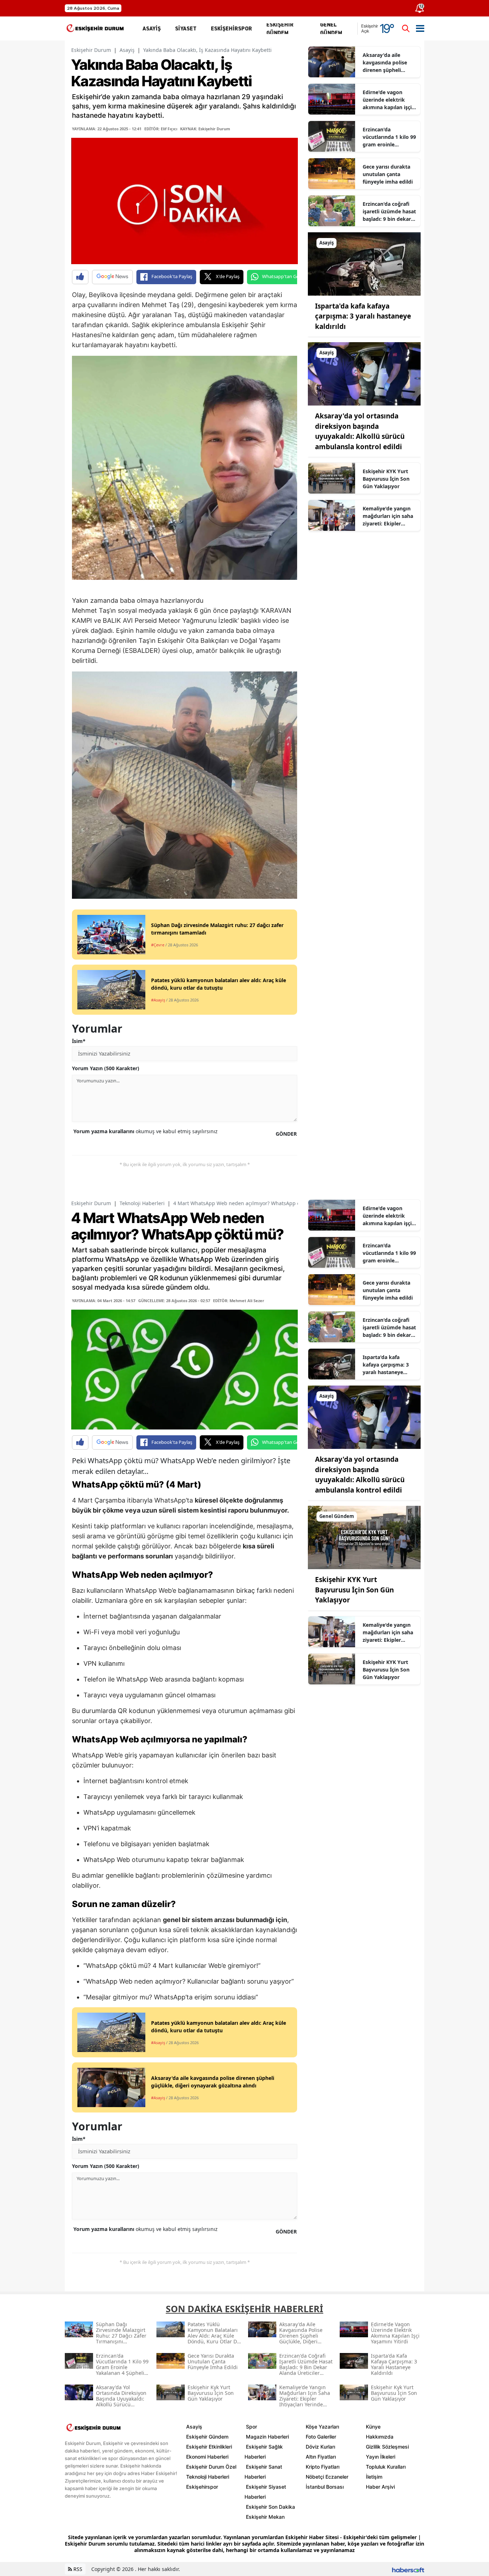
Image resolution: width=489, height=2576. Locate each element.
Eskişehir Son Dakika (270, 2507)
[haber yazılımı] (408, 2569)
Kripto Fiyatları (323, 2467)
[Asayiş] (364, 263)
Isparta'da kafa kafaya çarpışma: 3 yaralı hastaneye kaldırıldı (363, 316)
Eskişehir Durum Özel (211, 2467)
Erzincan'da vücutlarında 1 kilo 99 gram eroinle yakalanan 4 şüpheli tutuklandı (389, 137)
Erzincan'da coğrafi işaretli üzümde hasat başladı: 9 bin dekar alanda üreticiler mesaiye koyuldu (389, 212)
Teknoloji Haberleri (142, 1203)
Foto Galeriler (321, 2437)
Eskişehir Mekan (265, 2517)
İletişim (374, 2477)
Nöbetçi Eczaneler (327, 2477)
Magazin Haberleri (267, 2437)
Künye (373, 2427)
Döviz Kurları (320, 2447)
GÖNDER (286, 1134)
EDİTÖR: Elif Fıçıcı (161, 129)
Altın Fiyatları (321, 2457)
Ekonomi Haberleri (207, 2457)
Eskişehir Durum (91, 50)
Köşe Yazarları (322, 2427)
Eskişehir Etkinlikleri (209, 2447)
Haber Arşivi (380, 2487)
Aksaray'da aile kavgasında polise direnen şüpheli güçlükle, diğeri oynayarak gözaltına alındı (388, 63)
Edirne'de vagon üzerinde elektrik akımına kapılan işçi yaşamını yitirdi (387, 100)
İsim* (79, 1041)
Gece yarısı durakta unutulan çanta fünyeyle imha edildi (388, 174)
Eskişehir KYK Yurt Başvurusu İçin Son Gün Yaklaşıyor (386, 479)
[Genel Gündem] (364, 1537)
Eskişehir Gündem (207, 2437)
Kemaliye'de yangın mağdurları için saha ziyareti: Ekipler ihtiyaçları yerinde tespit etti (388, 516)
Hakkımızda (380, 2437)
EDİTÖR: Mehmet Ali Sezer (239, 1301)
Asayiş (127, 50)
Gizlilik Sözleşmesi (387, 2447)
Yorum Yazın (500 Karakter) (106, 1068)
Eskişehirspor (202, 2487)
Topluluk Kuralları (386, 2467)
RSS (77, 2569)
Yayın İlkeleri (381, 2457)
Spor (251, 2427)
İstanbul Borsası (325, 2487)
